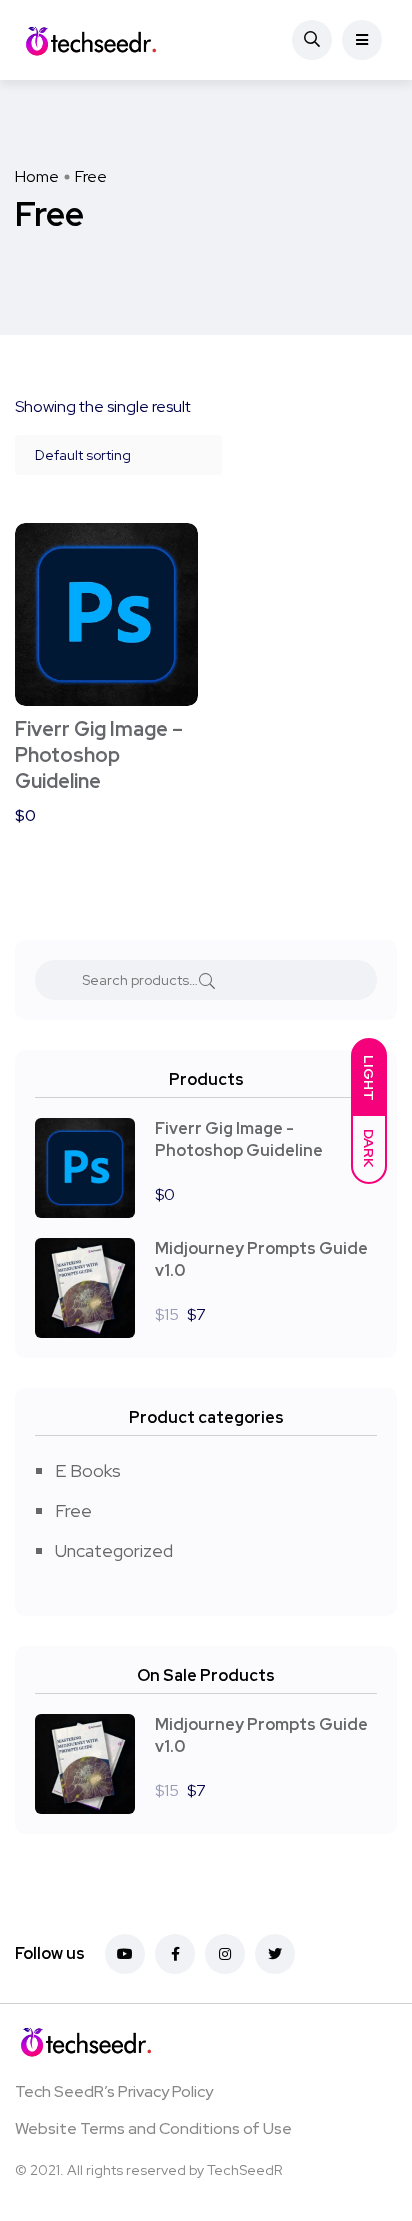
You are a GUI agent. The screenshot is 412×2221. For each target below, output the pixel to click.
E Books (88, 1470)
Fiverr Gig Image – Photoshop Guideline (99, 755)
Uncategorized (114, 1550)
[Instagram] (225, 1954)
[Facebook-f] (175, 1954)
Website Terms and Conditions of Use (153, 2128)
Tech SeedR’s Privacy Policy (114, 2091)
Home (37, 176)
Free (73, 1510)
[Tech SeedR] (90, 40)
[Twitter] (275, 1954)
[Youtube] (125, 1954)
